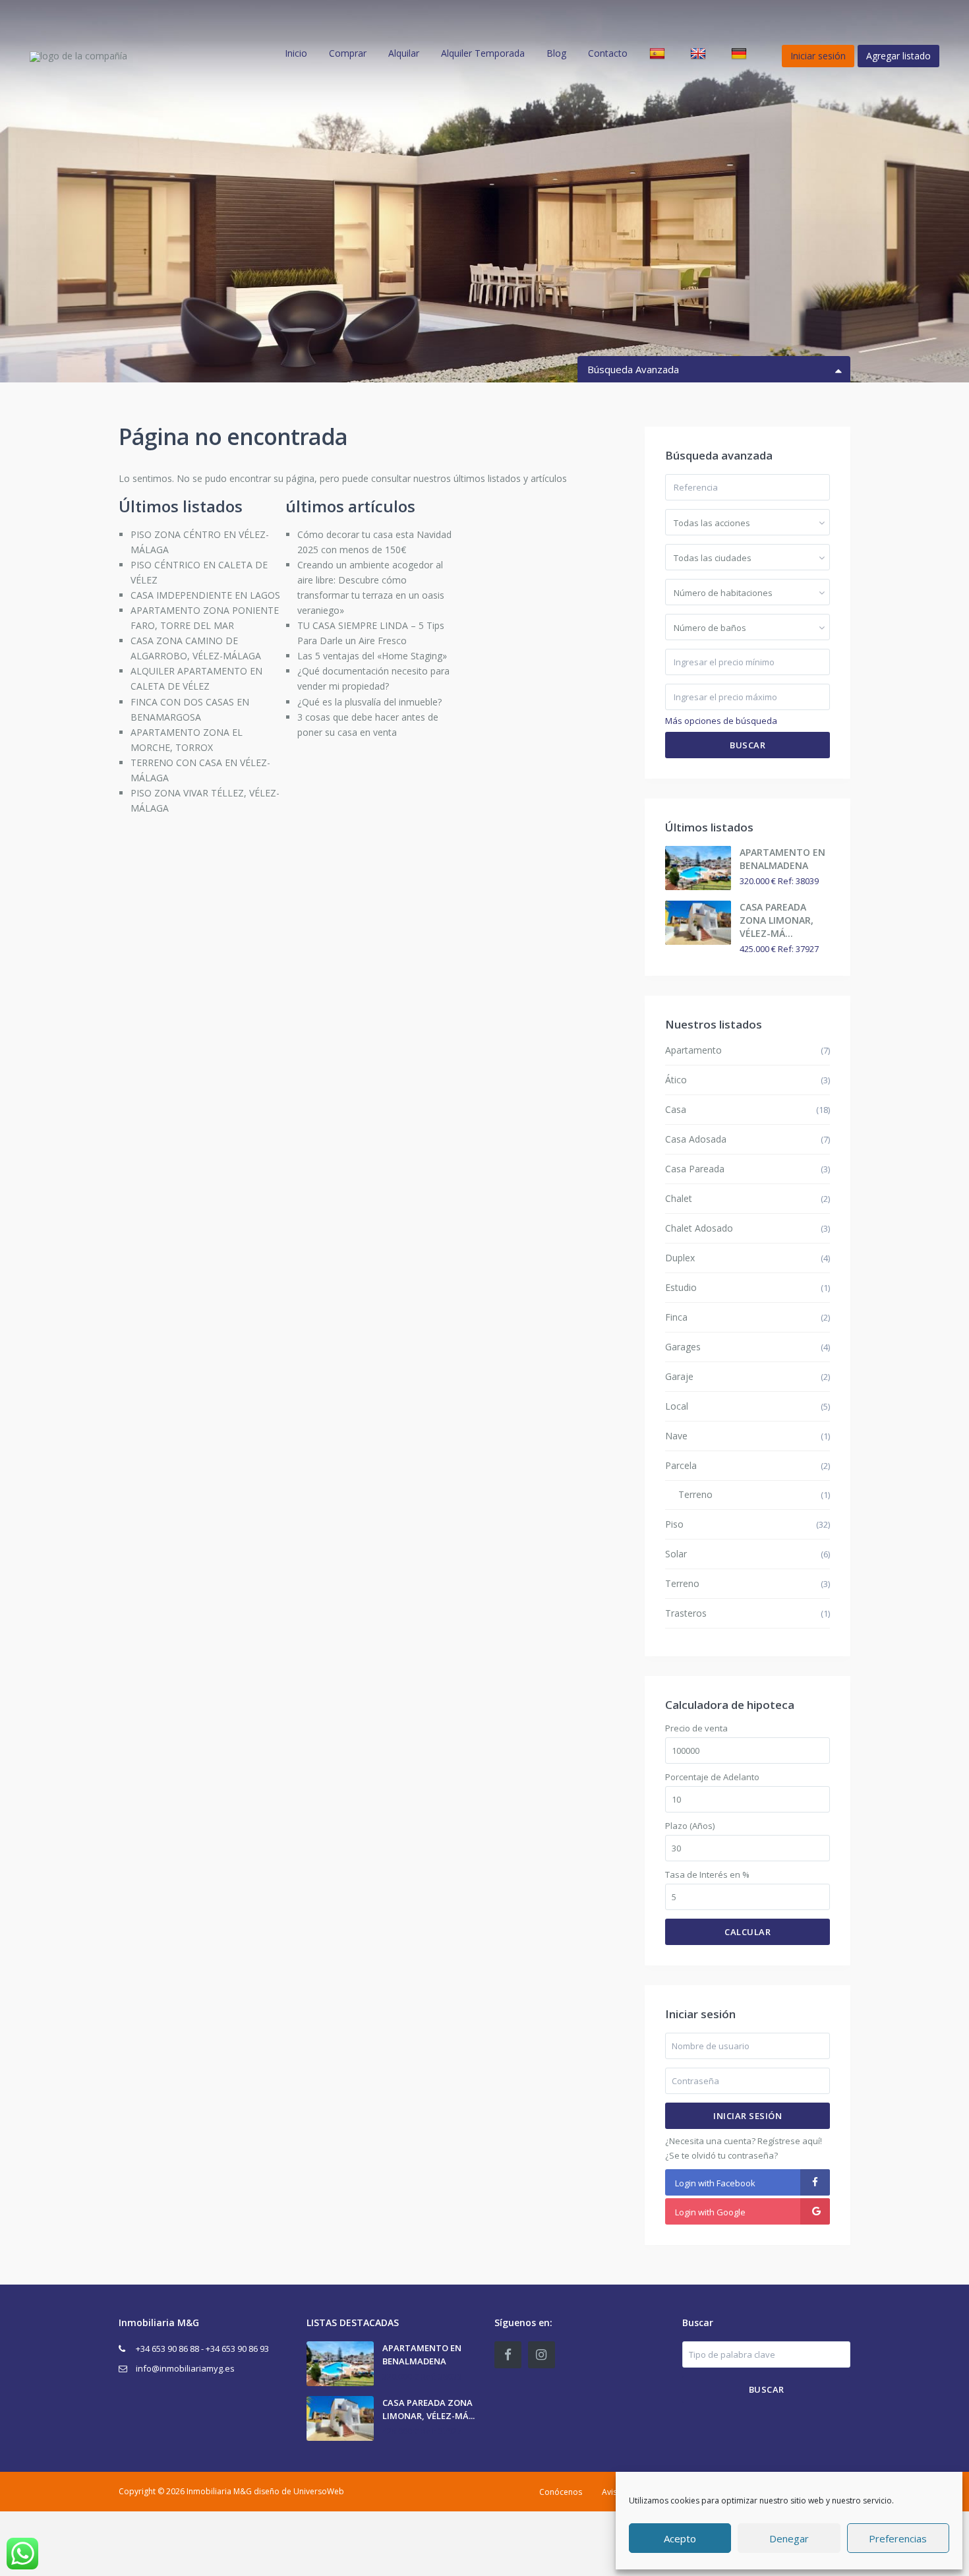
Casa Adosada (696, 1139)
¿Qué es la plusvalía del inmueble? (369, 702)
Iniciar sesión (748, 2116)
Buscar (748, 745)
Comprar (348, 53)
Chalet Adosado (699, 1228)
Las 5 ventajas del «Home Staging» (372, 656)
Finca (676, 1317)
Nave (676, 1436)
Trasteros (686, 1613)
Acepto (680, 2538)
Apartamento (693, 1050)
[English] (700, 53)
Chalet (679, 1198)
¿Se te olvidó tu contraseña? (721, 2155)
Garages (683, 1347)
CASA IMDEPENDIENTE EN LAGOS (205, 595)
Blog (556, 53)
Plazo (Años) (690, 1826)
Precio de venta (696, 1728)
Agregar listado (898, 56)
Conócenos (561, 2492)
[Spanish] (659, 53)
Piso (674, 1524)
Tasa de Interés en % (707, 1875)
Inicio (296, 53)
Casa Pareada (695, 1169)
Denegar (789, 2538)
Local (677, 1406)
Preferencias (898, 2538)
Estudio (681, 1287)
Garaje (679, 1376)
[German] (741, 53)
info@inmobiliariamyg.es (185, 2368)
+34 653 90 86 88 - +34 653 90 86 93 (202, 2349)
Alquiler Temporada (483, 53)
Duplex (680, 1258)
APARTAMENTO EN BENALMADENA (782, 859)
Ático (676, 1080)
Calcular (748, 1932)
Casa (676, 1109)
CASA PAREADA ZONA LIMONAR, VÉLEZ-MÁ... (777, 920)
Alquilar (404, 53)
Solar (676, 1554)
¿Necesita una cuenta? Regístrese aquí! (744, 2141)
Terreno (695, 1494)
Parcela (681, 1465)
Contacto (608, 53)
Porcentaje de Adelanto (712, 1777)
